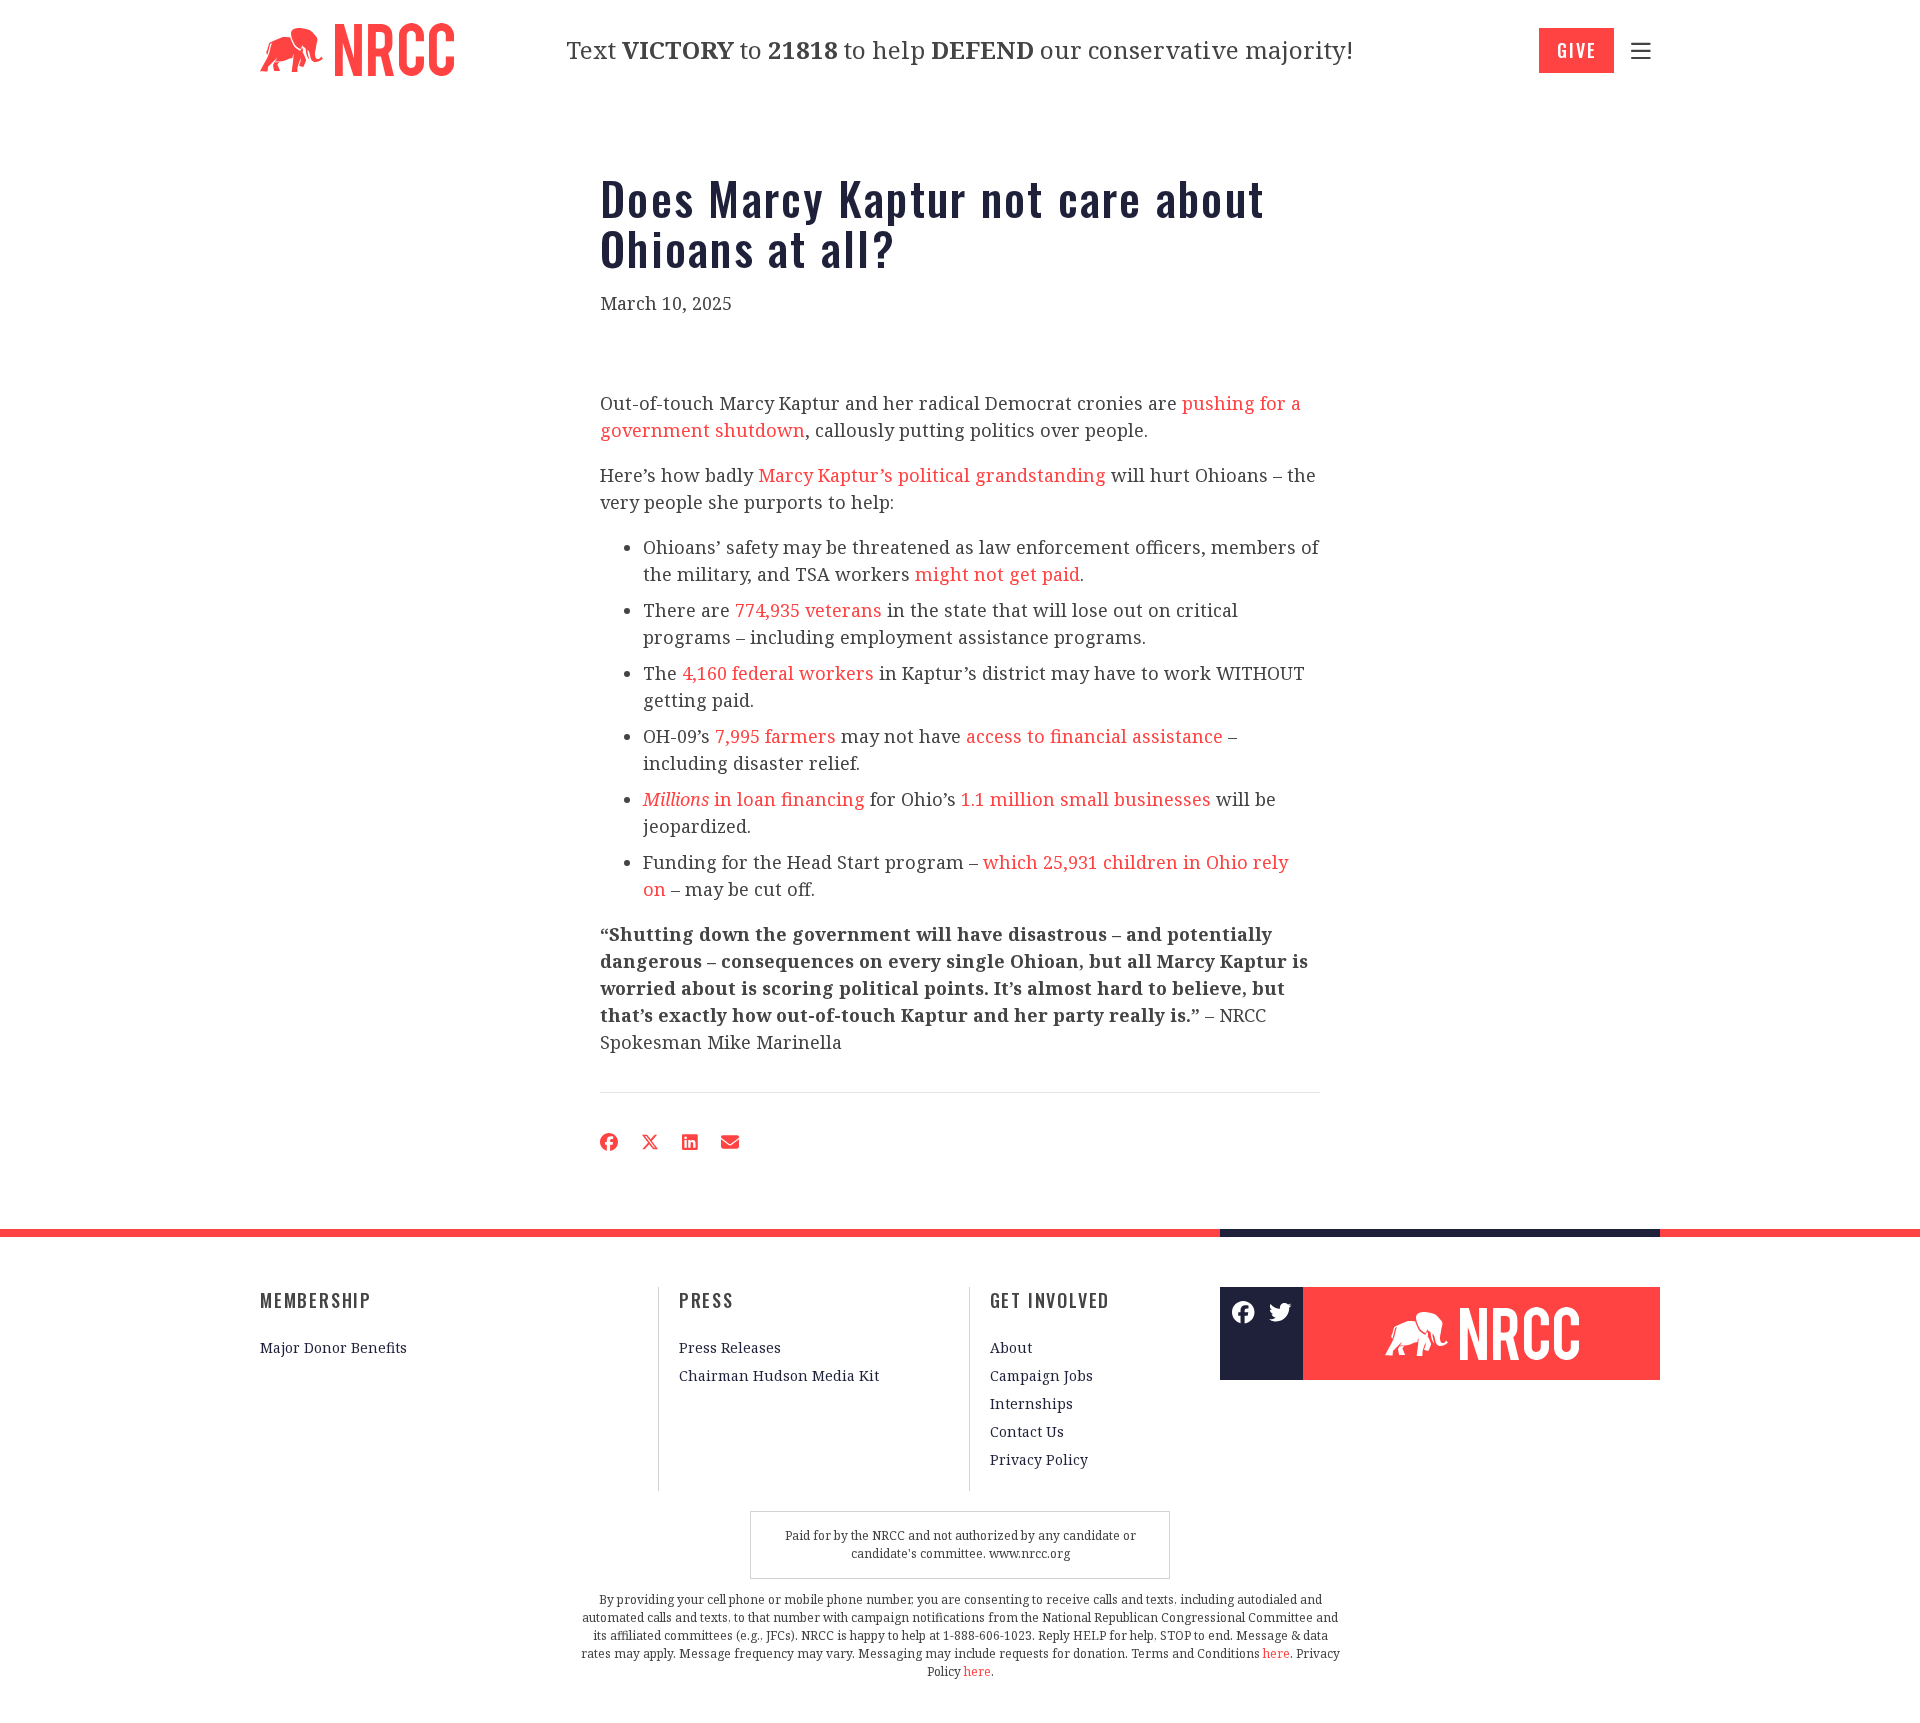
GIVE (1576, 50)
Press (706, 1300)
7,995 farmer (771, 736)
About (1011, 1347)
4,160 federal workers (778, 673)
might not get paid (997, 574)
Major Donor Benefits (333, 1347)
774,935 (767, 610)
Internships (1031, 1403)
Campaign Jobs (1041, 1375)
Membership (316, 1300)
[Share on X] (650, 1142)
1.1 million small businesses (1086, 799)
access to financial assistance (1094, 736)
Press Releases (730, 1347)
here (1276, 1653)
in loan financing (754, 799)
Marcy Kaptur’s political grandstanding (929, 475)
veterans (841, 610)
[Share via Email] (730, 1142)
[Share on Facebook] (609, 1142)
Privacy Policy (1039, 1459)
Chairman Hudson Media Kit (779, 1375)
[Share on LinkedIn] (690, 1142)
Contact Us (1027, 1431)
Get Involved (1050, 1300)
